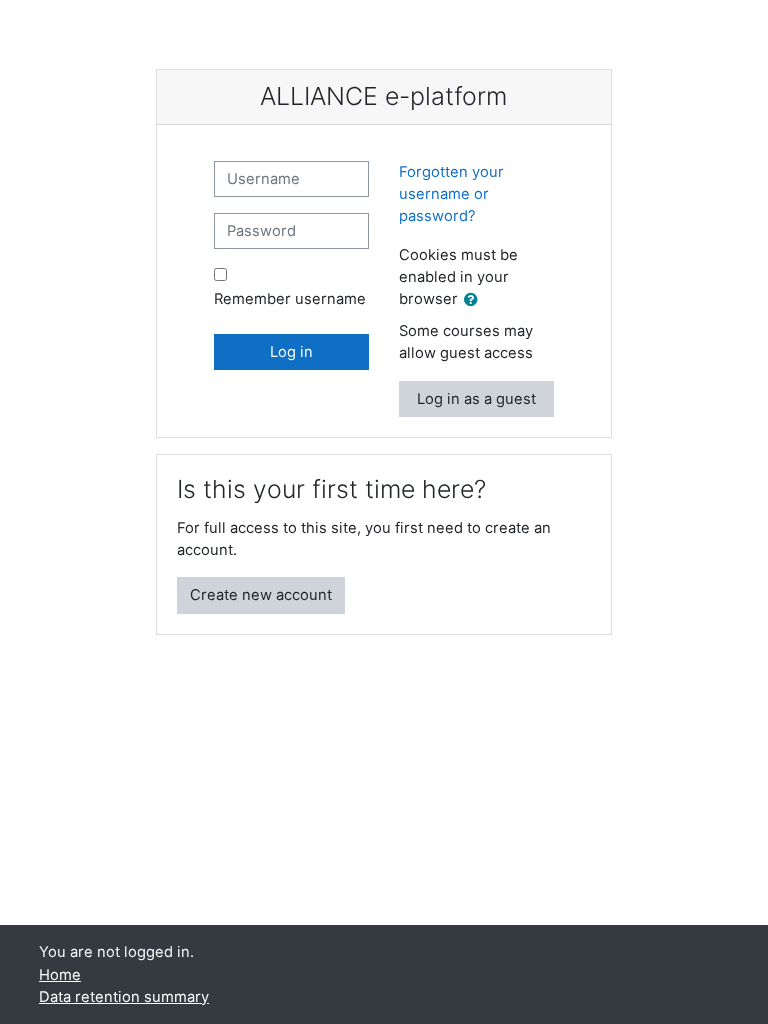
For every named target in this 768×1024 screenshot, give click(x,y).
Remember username (290, 299)
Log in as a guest (476, 399)
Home (60, 975)
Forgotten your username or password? (451, 194)
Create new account (261, 595)
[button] (475, 300)
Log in (291, 352)
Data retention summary (124, 997)
